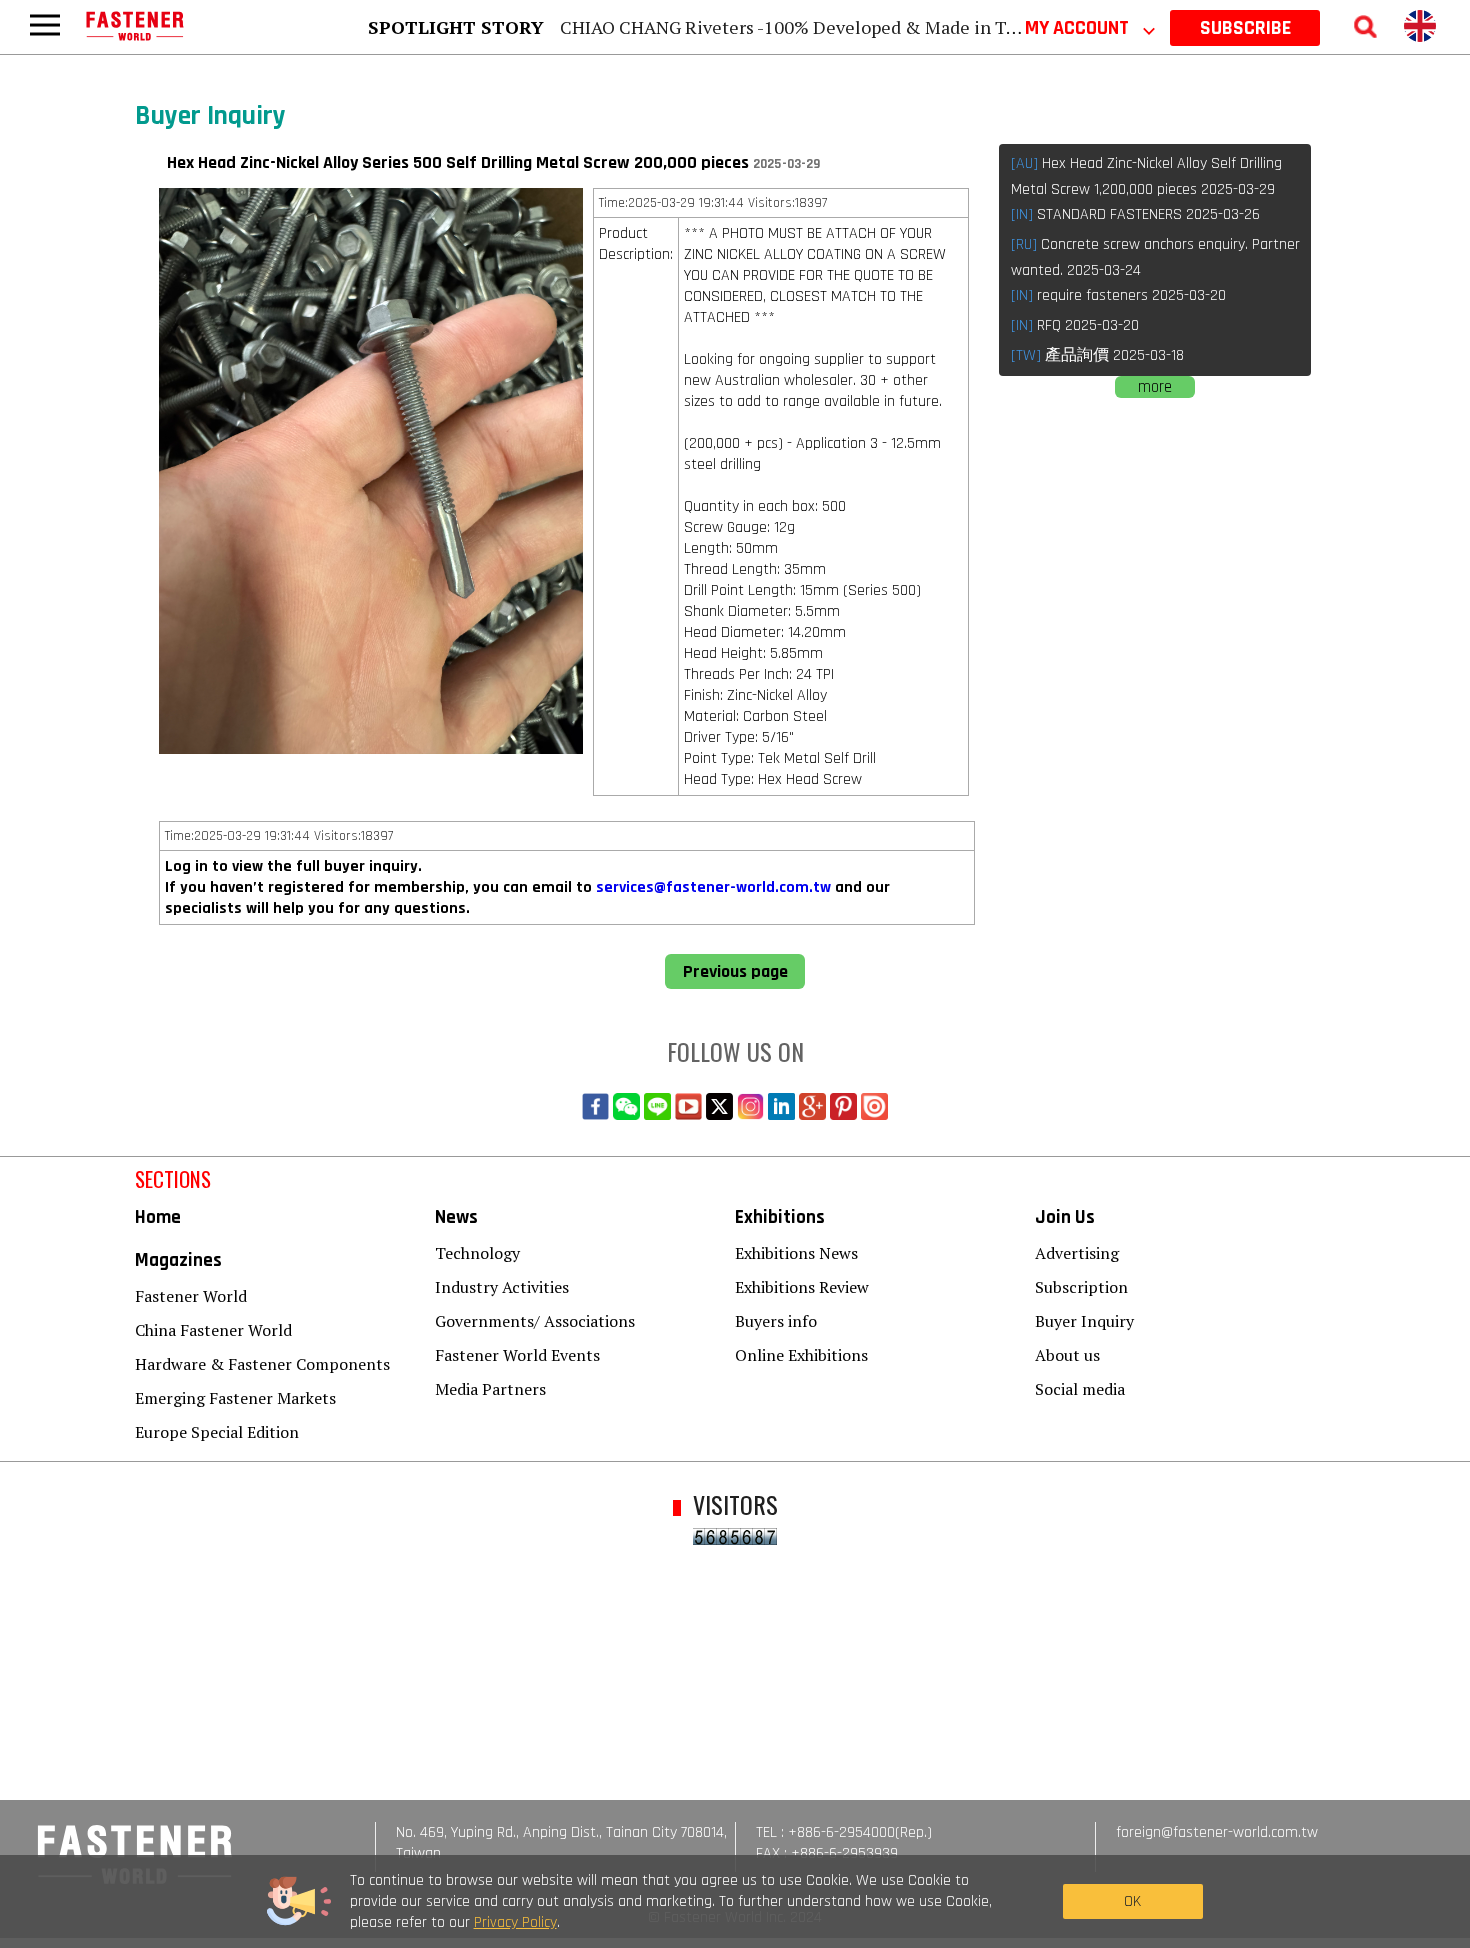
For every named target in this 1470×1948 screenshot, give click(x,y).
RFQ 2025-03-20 (1075, 325)
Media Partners (490, 1389)
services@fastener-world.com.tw (713, 887)
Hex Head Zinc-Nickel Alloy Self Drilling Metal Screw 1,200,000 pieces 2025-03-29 (1146, 176)
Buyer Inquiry (1084, 1321)
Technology (477, 1253)
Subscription (1081, 1287)
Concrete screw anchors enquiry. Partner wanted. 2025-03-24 (1155, 257)
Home (158, 1217)
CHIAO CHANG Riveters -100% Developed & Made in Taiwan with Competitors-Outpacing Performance (981, 27)
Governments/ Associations (535, 1321)
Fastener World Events (517, 1355)
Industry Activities (502, 1287)
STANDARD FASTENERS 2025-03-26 (1135, 214)
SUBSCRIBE (1245, 28)
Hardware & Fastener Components (262, 1364)
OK (1132, 1901)
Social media (1080, 1389)
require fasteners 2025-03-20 (1118, 295)
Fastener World (191, 1296)
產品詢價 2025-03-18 (1097, 355)
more (1155, 387)
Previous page (735, 971)
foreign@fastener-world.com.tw (1217, 1832)
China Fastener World (213, 1330)
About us (1067, 1355)
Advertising (1077, 1253)
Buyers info (776, 1321)
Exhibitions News (796, 1253)
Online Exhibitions (801, 1355)
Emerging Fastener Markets (235, 1398)
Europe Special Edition (217, 1432)
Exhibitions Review (802, 1287)
